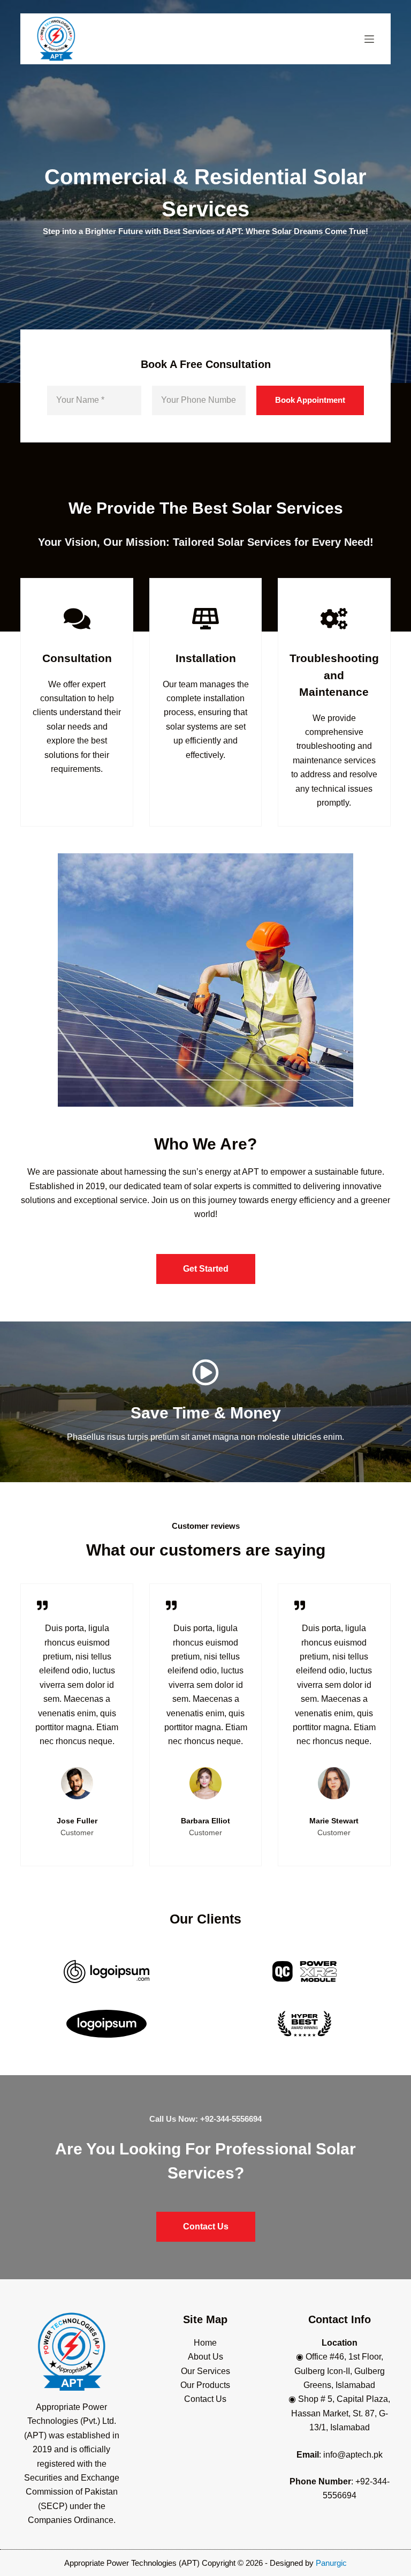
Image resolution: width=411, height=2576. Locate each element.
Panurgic (331, 2563)
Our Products (205, 2385)
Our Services (205, 2371)
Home (205, 2343)
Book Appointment (310, 400)
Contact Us (205, 2399)
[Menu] (369, 39)
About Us (205, 2357)
